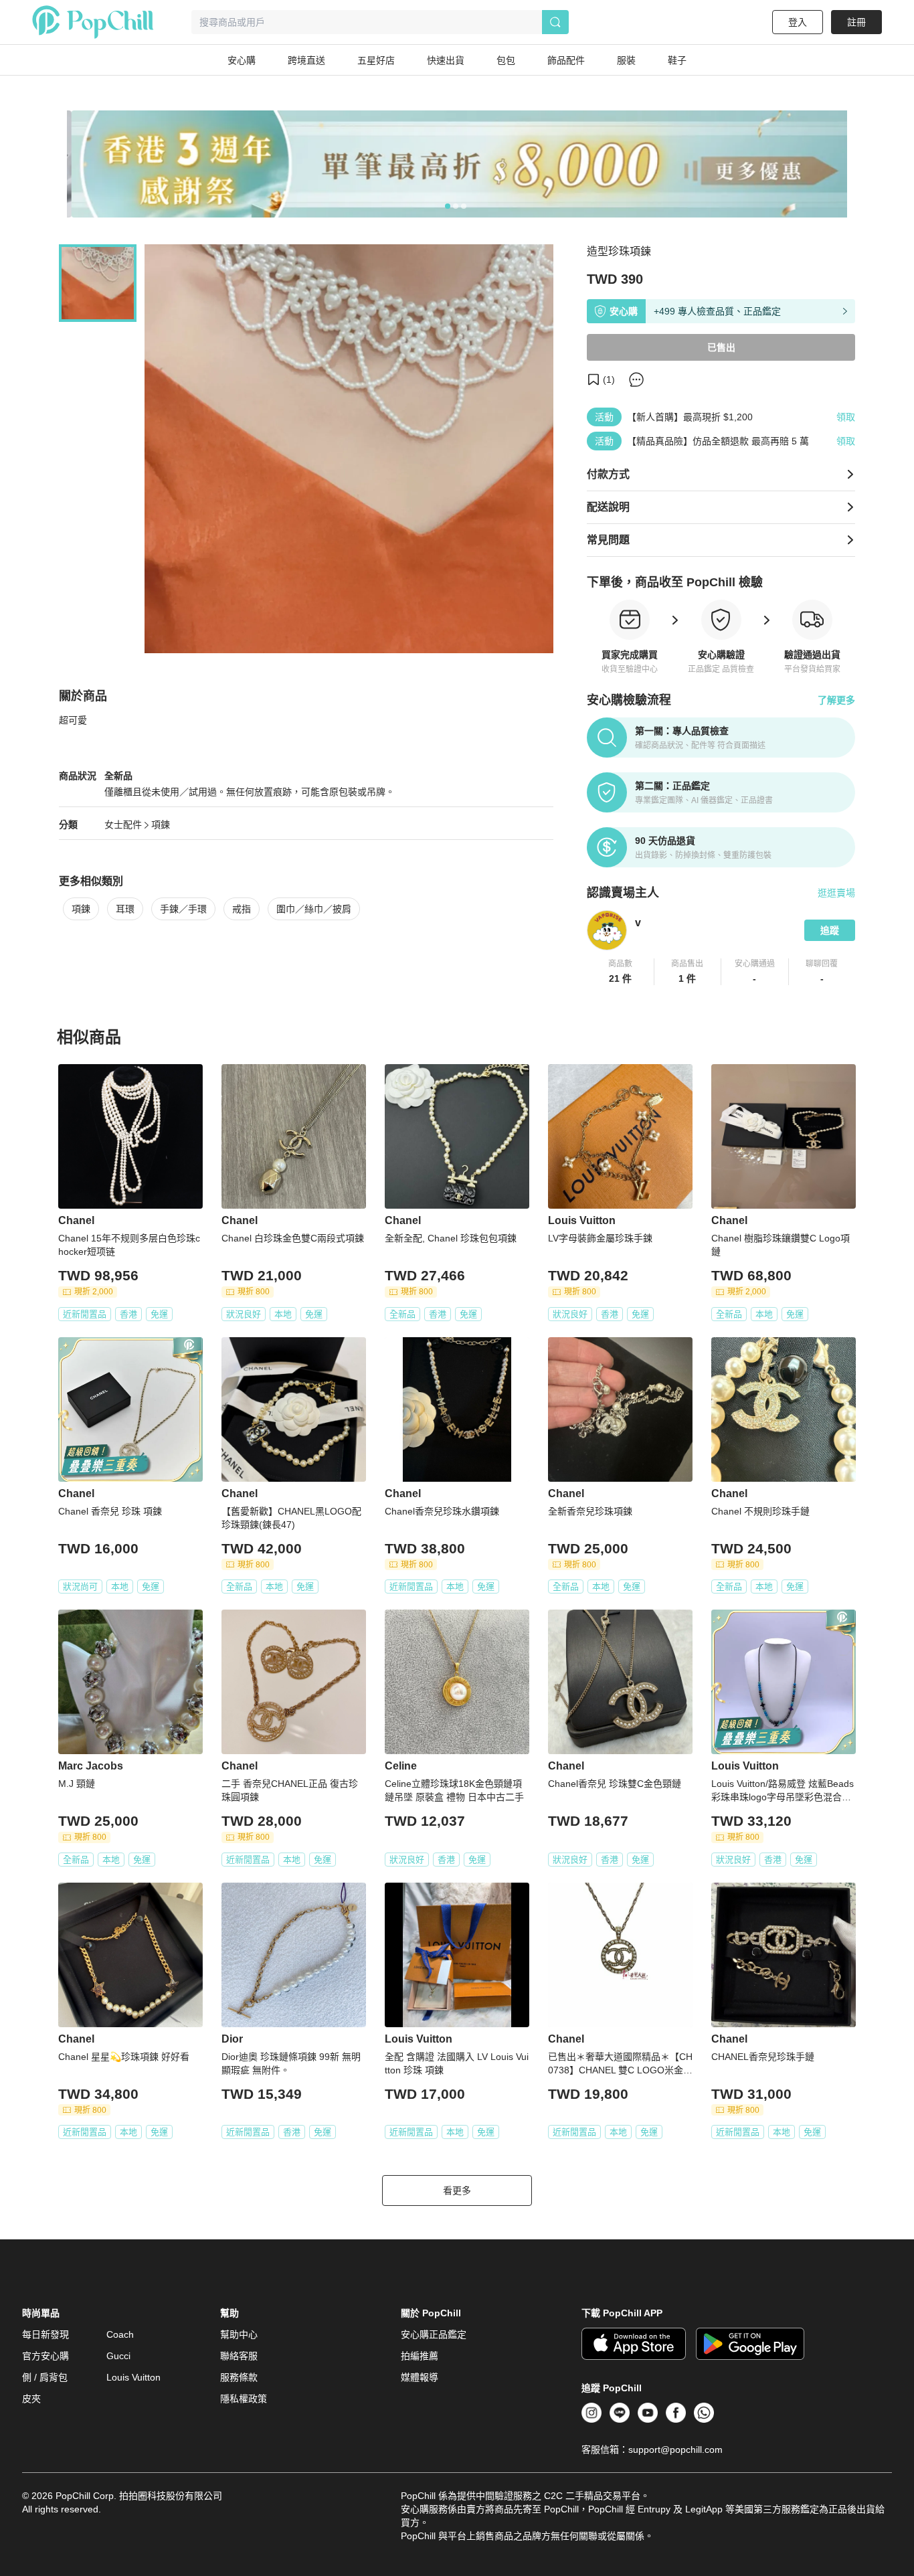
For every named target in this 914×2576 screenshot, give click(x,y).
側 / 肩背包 (45, 2377)
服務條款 (239, 2377)
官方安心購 (45, 2356)
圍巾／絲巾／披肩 (314, 909)
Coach (120, 2334)
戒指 (242, 909)
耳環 (125, 909)
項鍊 (161, 825)
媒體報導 (420, 2377)
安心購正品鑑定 (434, 2334)
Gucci (118, 2356)
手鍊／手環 (183, 909)
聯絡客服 (239, 2356)
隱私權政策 (244, 2399)
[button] (621, 972)
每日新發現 (45, 2334)
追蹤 (830, 930)
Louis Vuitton (133, 2377)
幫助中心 (239, 2334)
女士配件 (123, 825)
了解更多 (836, 700)
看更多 (457, 2191)
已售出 (721, 347)
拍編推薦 (420, 2356)
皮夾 (31, 2399)
